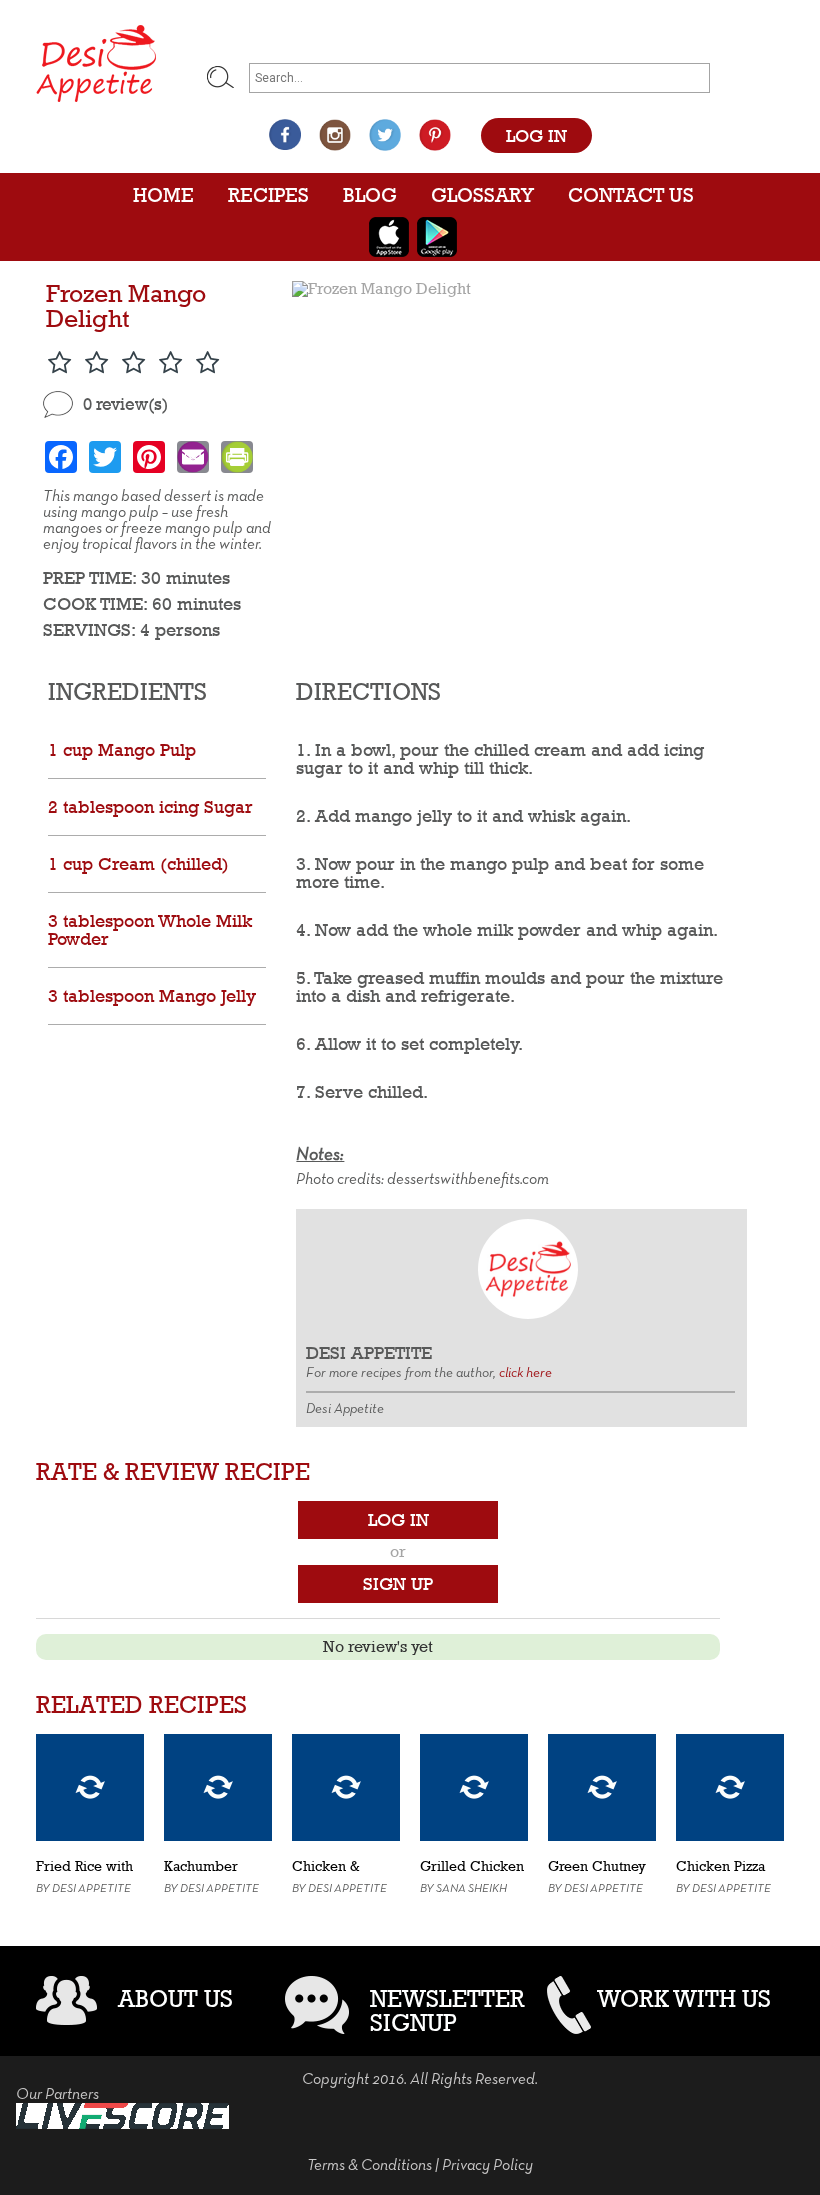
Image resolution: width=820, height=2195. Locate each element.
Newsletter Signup (447, 2010)
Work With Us (684, 1998)
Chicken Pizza (720, 1866)
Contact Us (631, 195)
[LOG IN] (536, 115)
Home (163, 195)
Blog (370, 195)
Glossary (482, 195)
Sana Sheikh (471, 1889)
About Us (175, 1998)
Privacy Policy (487, 2166)
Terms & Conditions (369, 2166)
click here (525, 1373)
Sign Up (398, 1583)
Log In (398, 1519)
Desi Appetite (91, 1889)
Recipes (268, 195)
